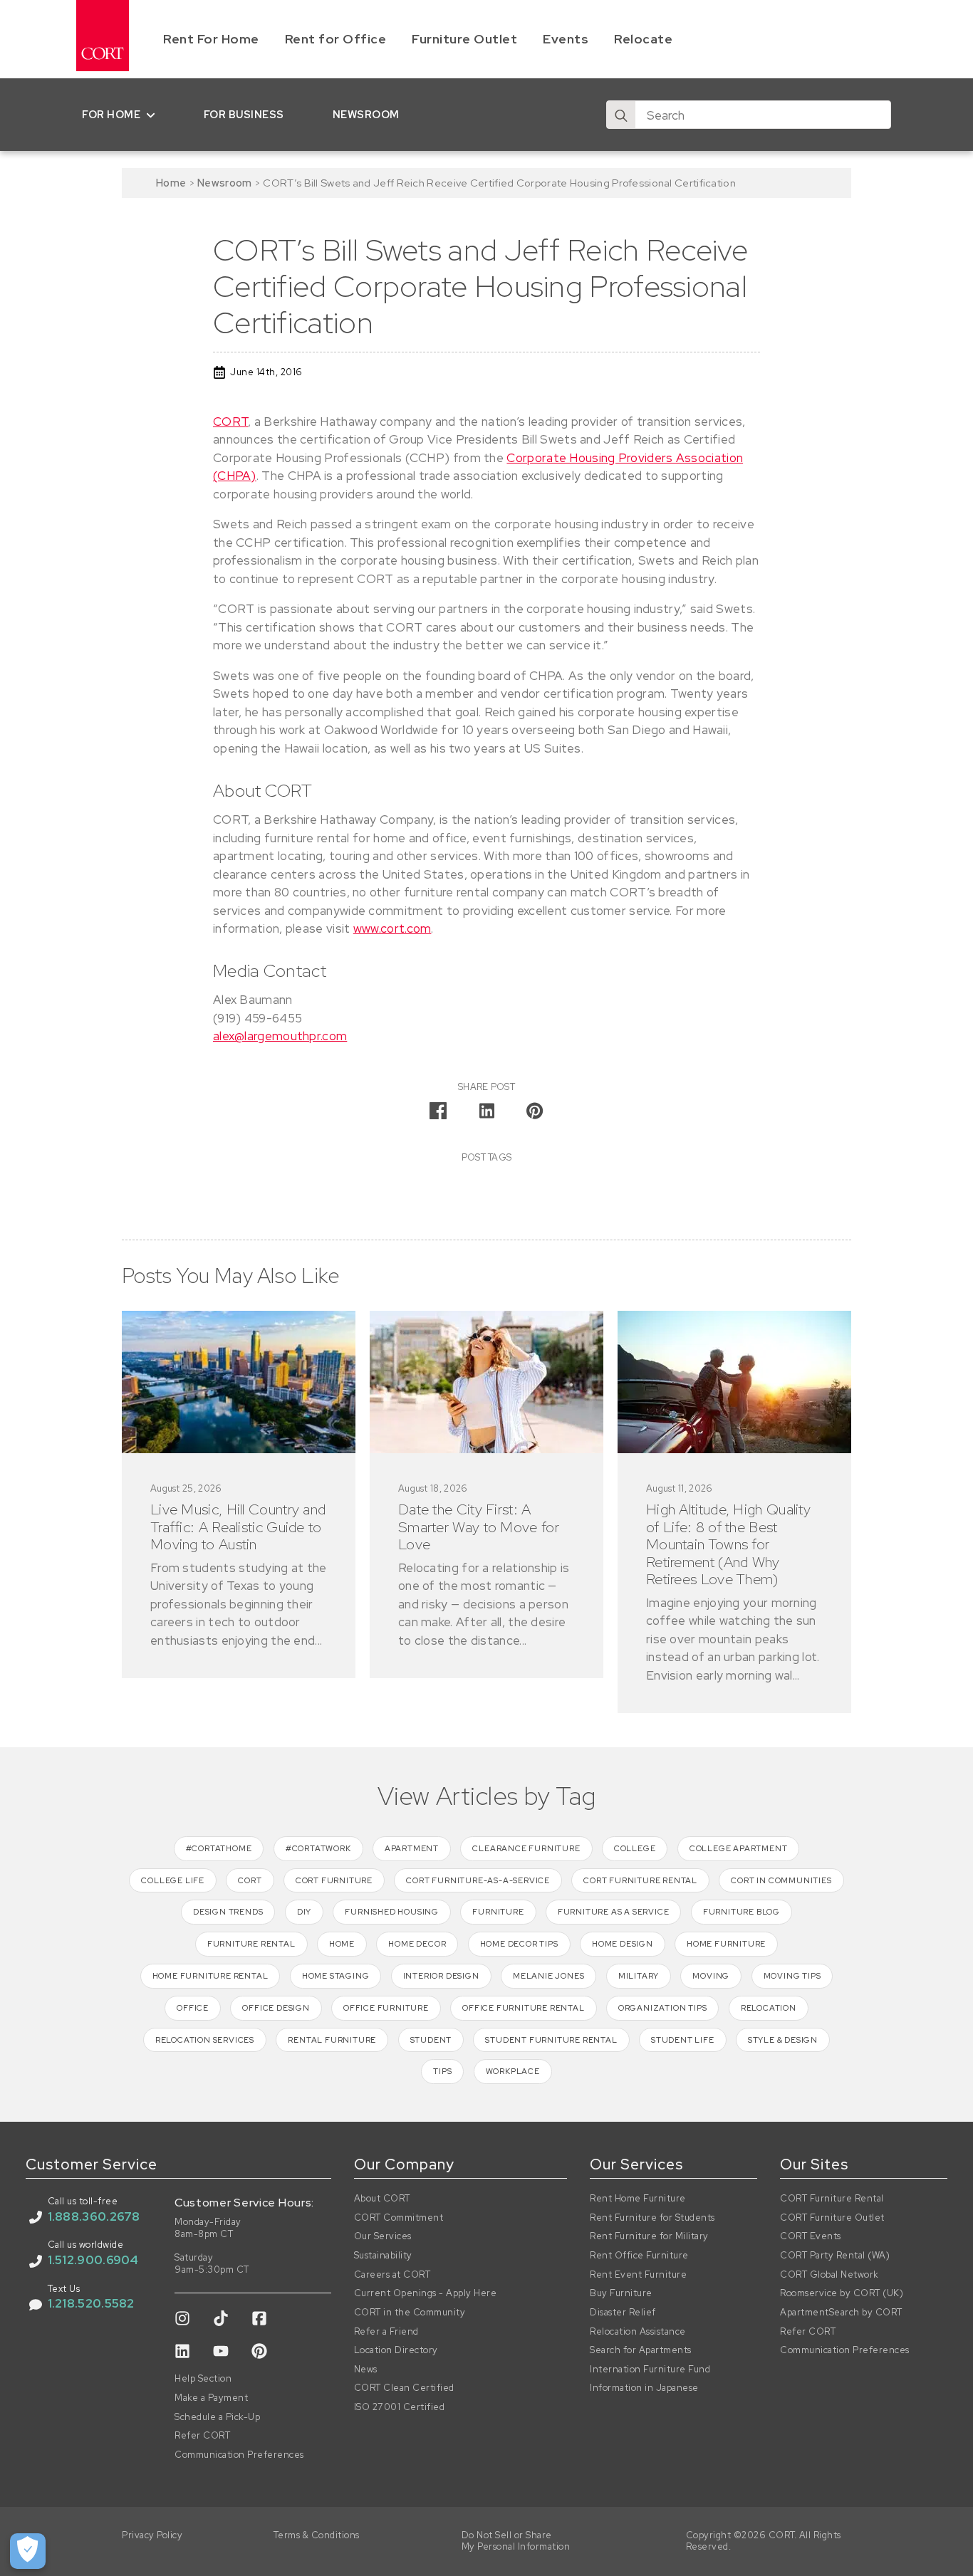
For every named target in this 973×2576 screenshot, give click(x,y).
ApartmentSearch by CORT (841, 2313)
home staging (336, 1976)
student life (683, 2040)
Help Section (203, 2379)
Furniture (498, 1912)
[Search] (621, 115)
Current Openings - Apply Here (426, 2293)
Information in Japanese (644, 2388)
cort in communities (781, 1880)
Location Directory (396, 2350)
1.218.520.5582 (91, 2303)
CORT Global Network (829, 2275)
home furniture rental (210, 1976)
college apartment (739, 1848)
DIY (304, 1912)
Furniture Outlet (464, 39)
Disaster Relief (623, 2313)
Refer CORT (202, 2436)
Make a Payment (211, 2398)
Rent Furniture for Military (649, 2236)
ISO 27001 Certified (400, 2407)
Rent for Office (336, 39)
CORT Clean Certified (404, 2388)
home (342, 1944)
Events (566, 39)
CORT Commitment (399, 2218)
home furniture (726, 1944)
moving (711, 1976)
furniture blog (742, 1912)
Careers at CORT (392, 2275)
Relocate (643, 39)
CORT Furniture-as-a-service (478, 1880)
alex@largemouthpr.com (280, 1036)
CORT (230, 422)
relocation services (205, 2040)
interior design (441, 1976)
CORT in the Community (410, 2313)
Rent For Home (211, 39)
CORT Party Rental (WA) (835, 2256)
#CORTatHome (219, 1848)
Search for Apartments (641, 2350)
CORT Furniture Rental (832, 2199)
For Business (244, 114)
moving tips (792, 1976)
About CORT (382, 2199)
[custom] (182, 2318)
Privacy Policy (152, 2535)
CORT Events (811, 2236)
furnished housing (392, 1912)
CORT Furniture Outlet (832, 2218)
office (193, 2008)
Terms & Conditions (317, 2535)
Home (171, 183)
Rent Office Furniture (639, 2256)
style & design (783, 2040)
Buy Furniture (621, 2293)
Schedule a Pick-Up (217, 2417)
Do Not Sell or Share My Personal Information (516, 2541)
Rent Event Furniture (638, 2275)
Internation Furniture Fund (650, 2370)
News (366, 2370)
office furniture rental (523, 2008)
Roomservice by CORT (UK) (842, 2293)
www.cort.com (392, 928)
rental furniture (332, 2040)
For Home (111, 114)
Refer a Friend (386, 2332)
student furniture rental (551, 2040)
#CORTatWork (318, 1848)
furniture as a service (614, 1912)
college (635, 1848)
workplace (513, 2071)
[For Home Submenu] (154, 115)
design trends (228, 1912)
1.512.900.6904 (93, 2260)
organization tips (663, 2008)
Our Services (383, 2236)
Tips (442, 2071)
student (431, 2040)
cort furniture (334, 1880)
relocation (769, 2008)
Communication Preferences (239, 2455)
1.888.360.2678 (94, 2216)
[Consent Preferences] (28, 2551)
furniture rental (251, 1944)
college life (173, 1880)
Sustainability (383, 2256)
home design (623, 1944)
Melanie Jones (548, 1976)
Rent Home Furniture (638, 2199)
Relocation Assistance (638, 2332)
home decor (417, 1944)
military (639, 1976)
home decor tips (519, 1944)
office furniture (386, 2008)
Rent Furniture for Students (652, 2218)
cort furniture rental (640, 1880)
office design (276, 2008)
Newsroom (366, 114)
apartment (412, 1848)
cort (250, 1880)
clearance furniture (526, 1848)
